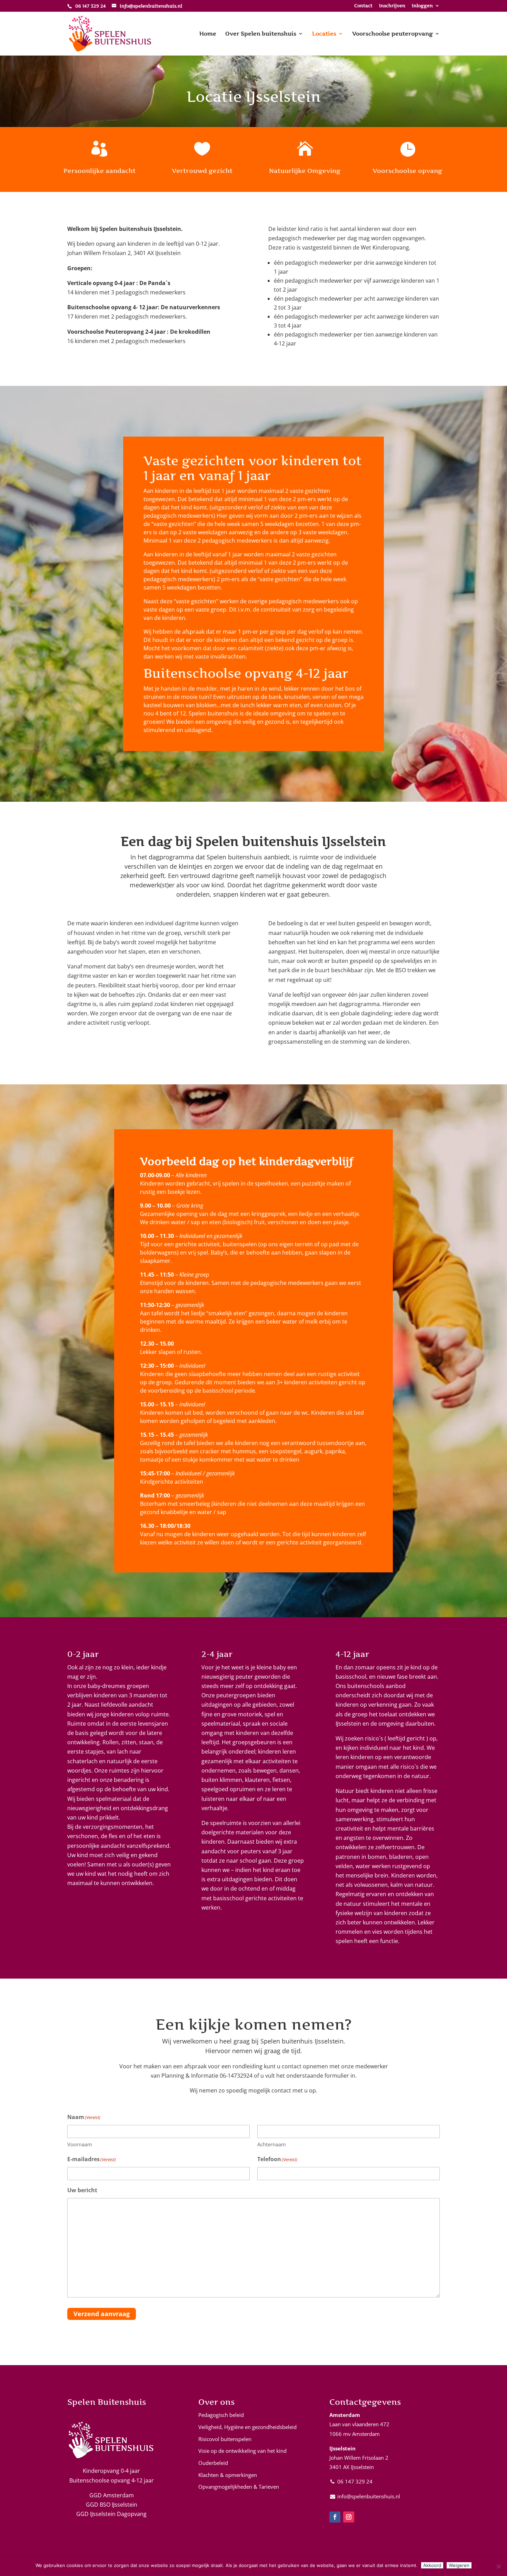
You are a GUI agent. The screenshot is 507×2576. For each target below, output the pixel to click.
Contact (363, 6)
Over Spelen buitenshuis (261, 34)
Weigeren (459, 2565)
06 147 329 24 (355, 2481)
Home (208, 34)
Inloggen (422, 6)
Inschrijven (392, 6)
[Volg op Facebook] (335, 2517)
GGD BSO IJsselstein (112, 2505)
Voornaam (80, 2144)
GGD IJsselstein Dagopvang (111, 2514)
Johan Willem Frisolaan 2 (359, 2458)
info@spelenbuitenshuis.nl (369, 2496)
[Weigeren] (498, 2566)
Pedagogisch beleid (221, 2415)
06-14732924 (236, 2076)
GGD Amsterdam (112, 2495)
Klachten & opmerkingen (228, 2475)
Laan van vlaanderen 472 (359, 2424)
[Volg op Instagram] (349, 2517)
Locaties (324, 34)
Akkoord (432, 2565)
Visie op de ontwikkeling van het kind (242, 2451)
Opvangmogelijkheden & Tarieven (239, 2487)
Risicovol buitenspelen (225, 2439)
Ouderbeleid (213, 2463)
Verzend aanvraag (102, 2314)
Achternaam (272, 2144)
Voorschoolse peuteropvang (392, 34)
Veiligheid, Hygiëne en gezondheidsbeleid (247, 2427)
